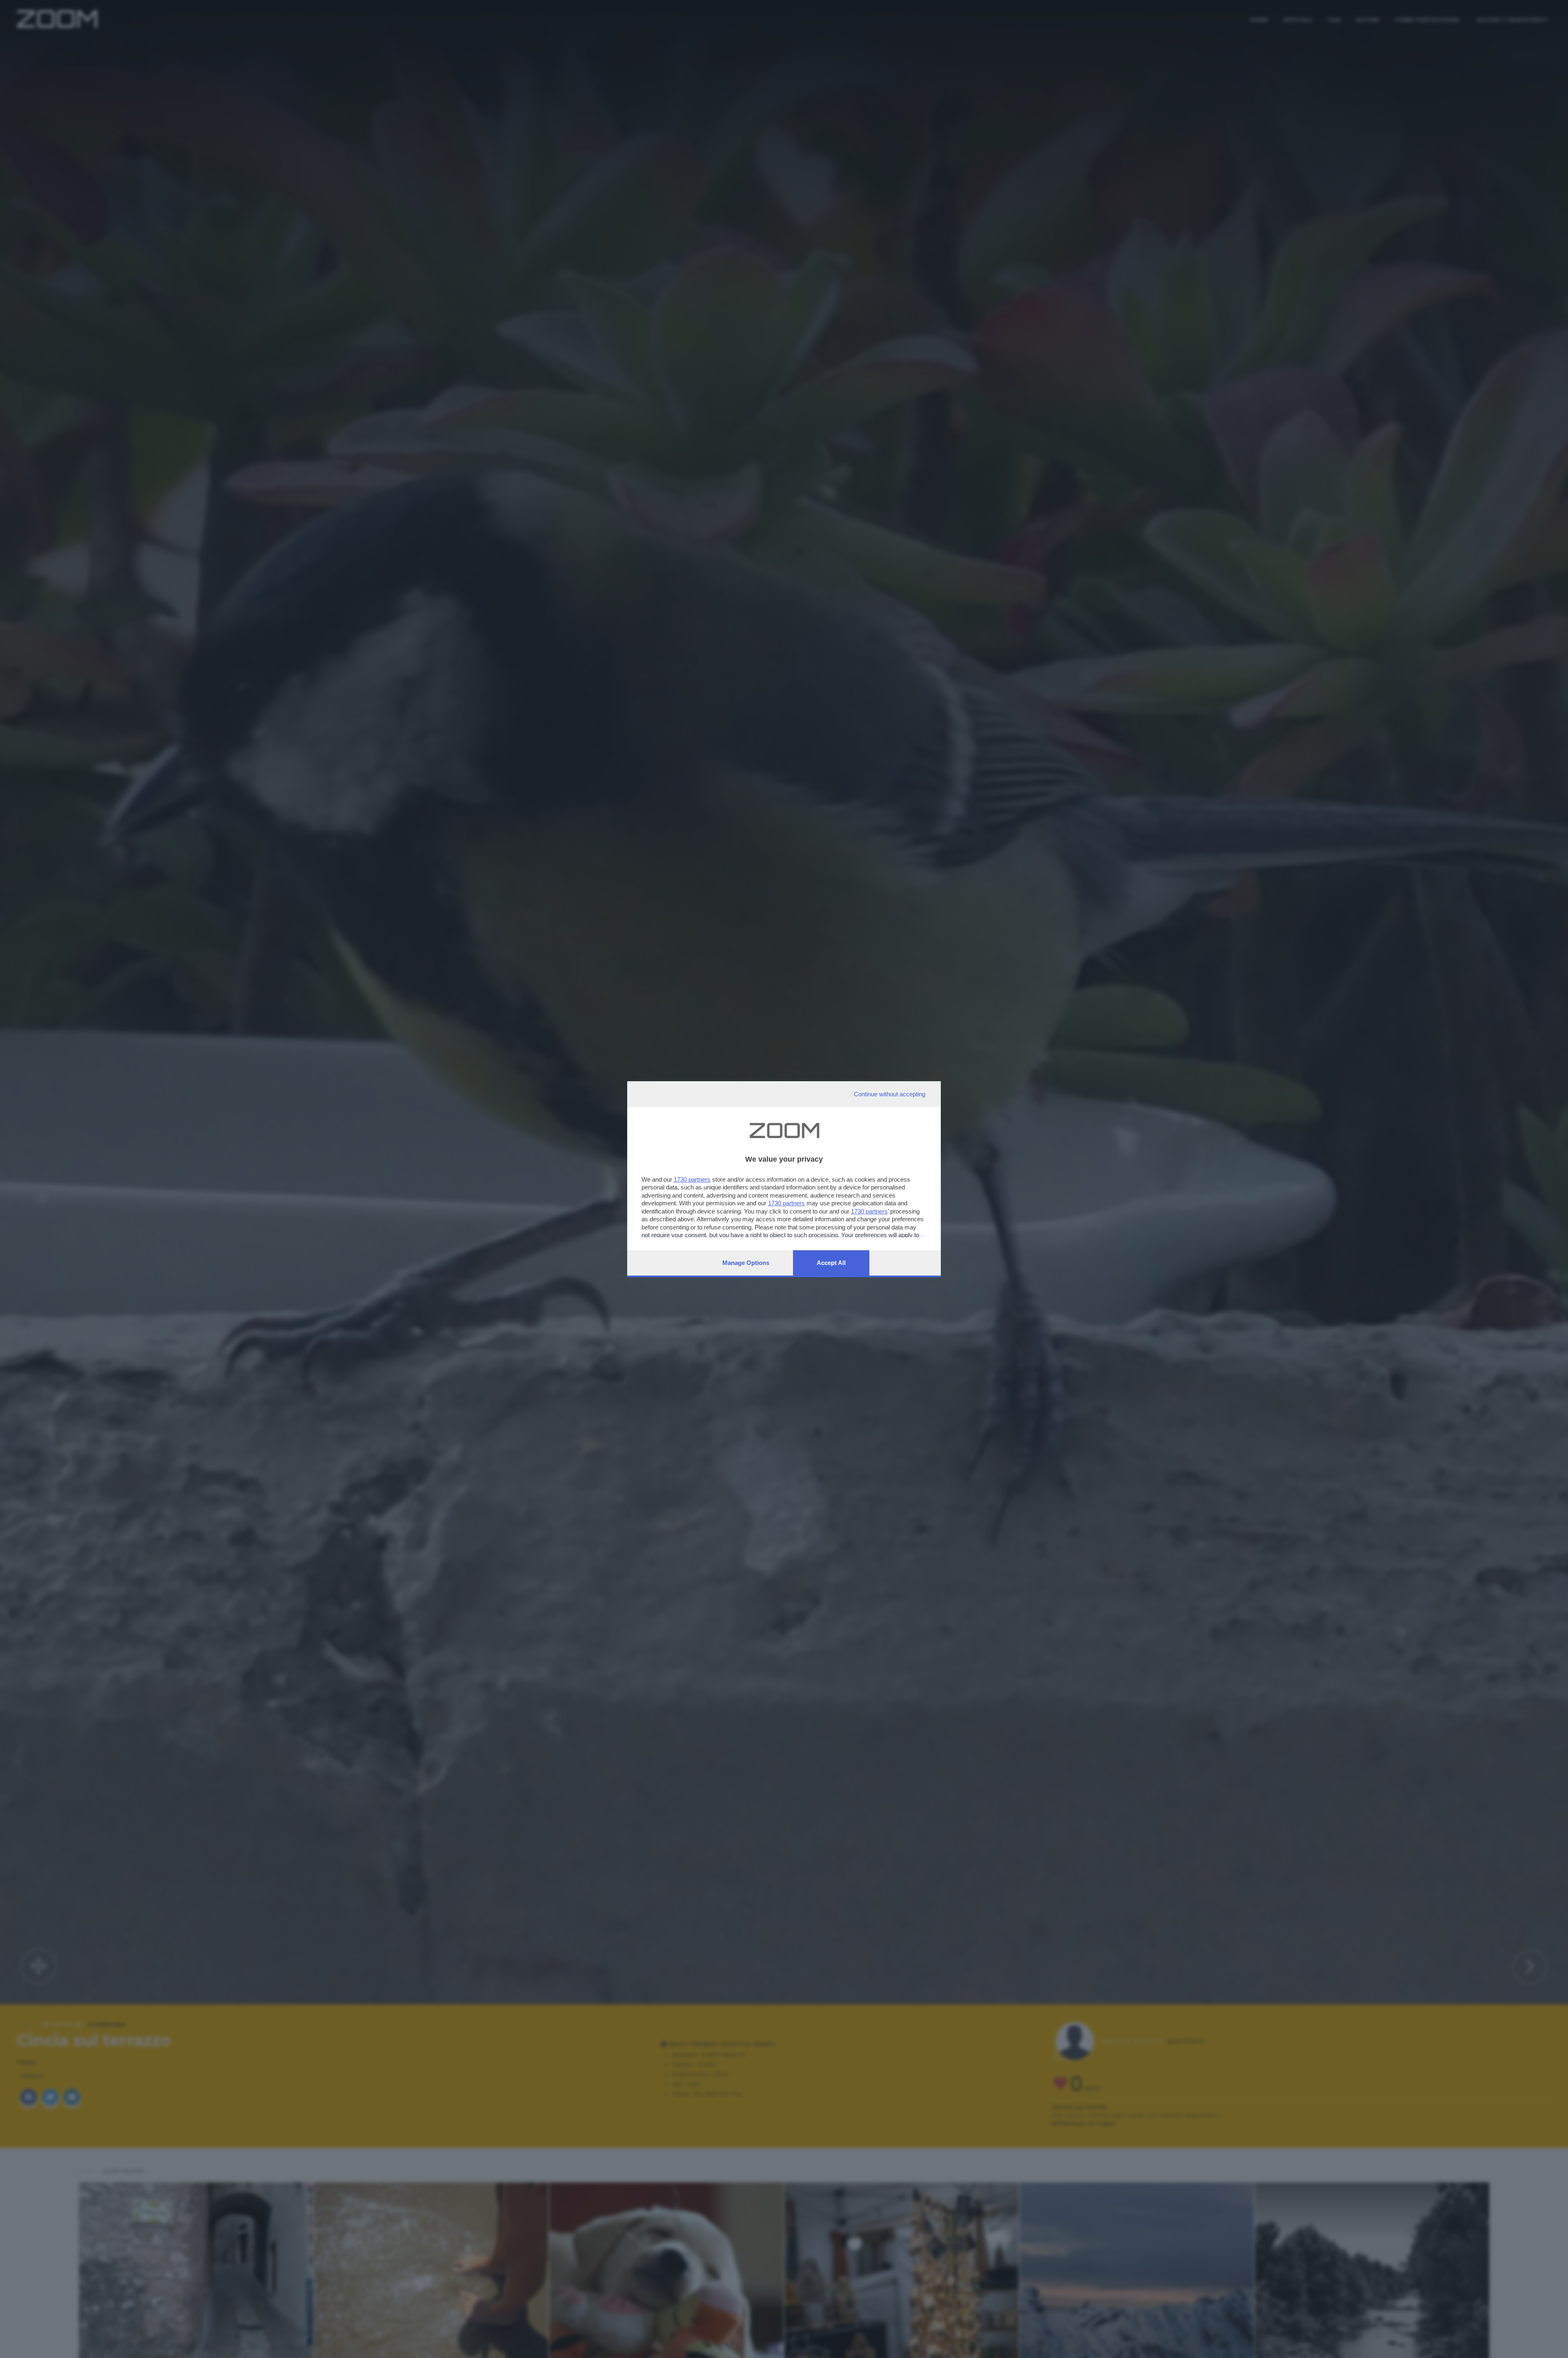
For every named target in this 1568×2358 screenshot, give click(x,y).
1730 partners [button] (692, 1179)
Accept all (831, 1263)
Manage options (746, 1263)
